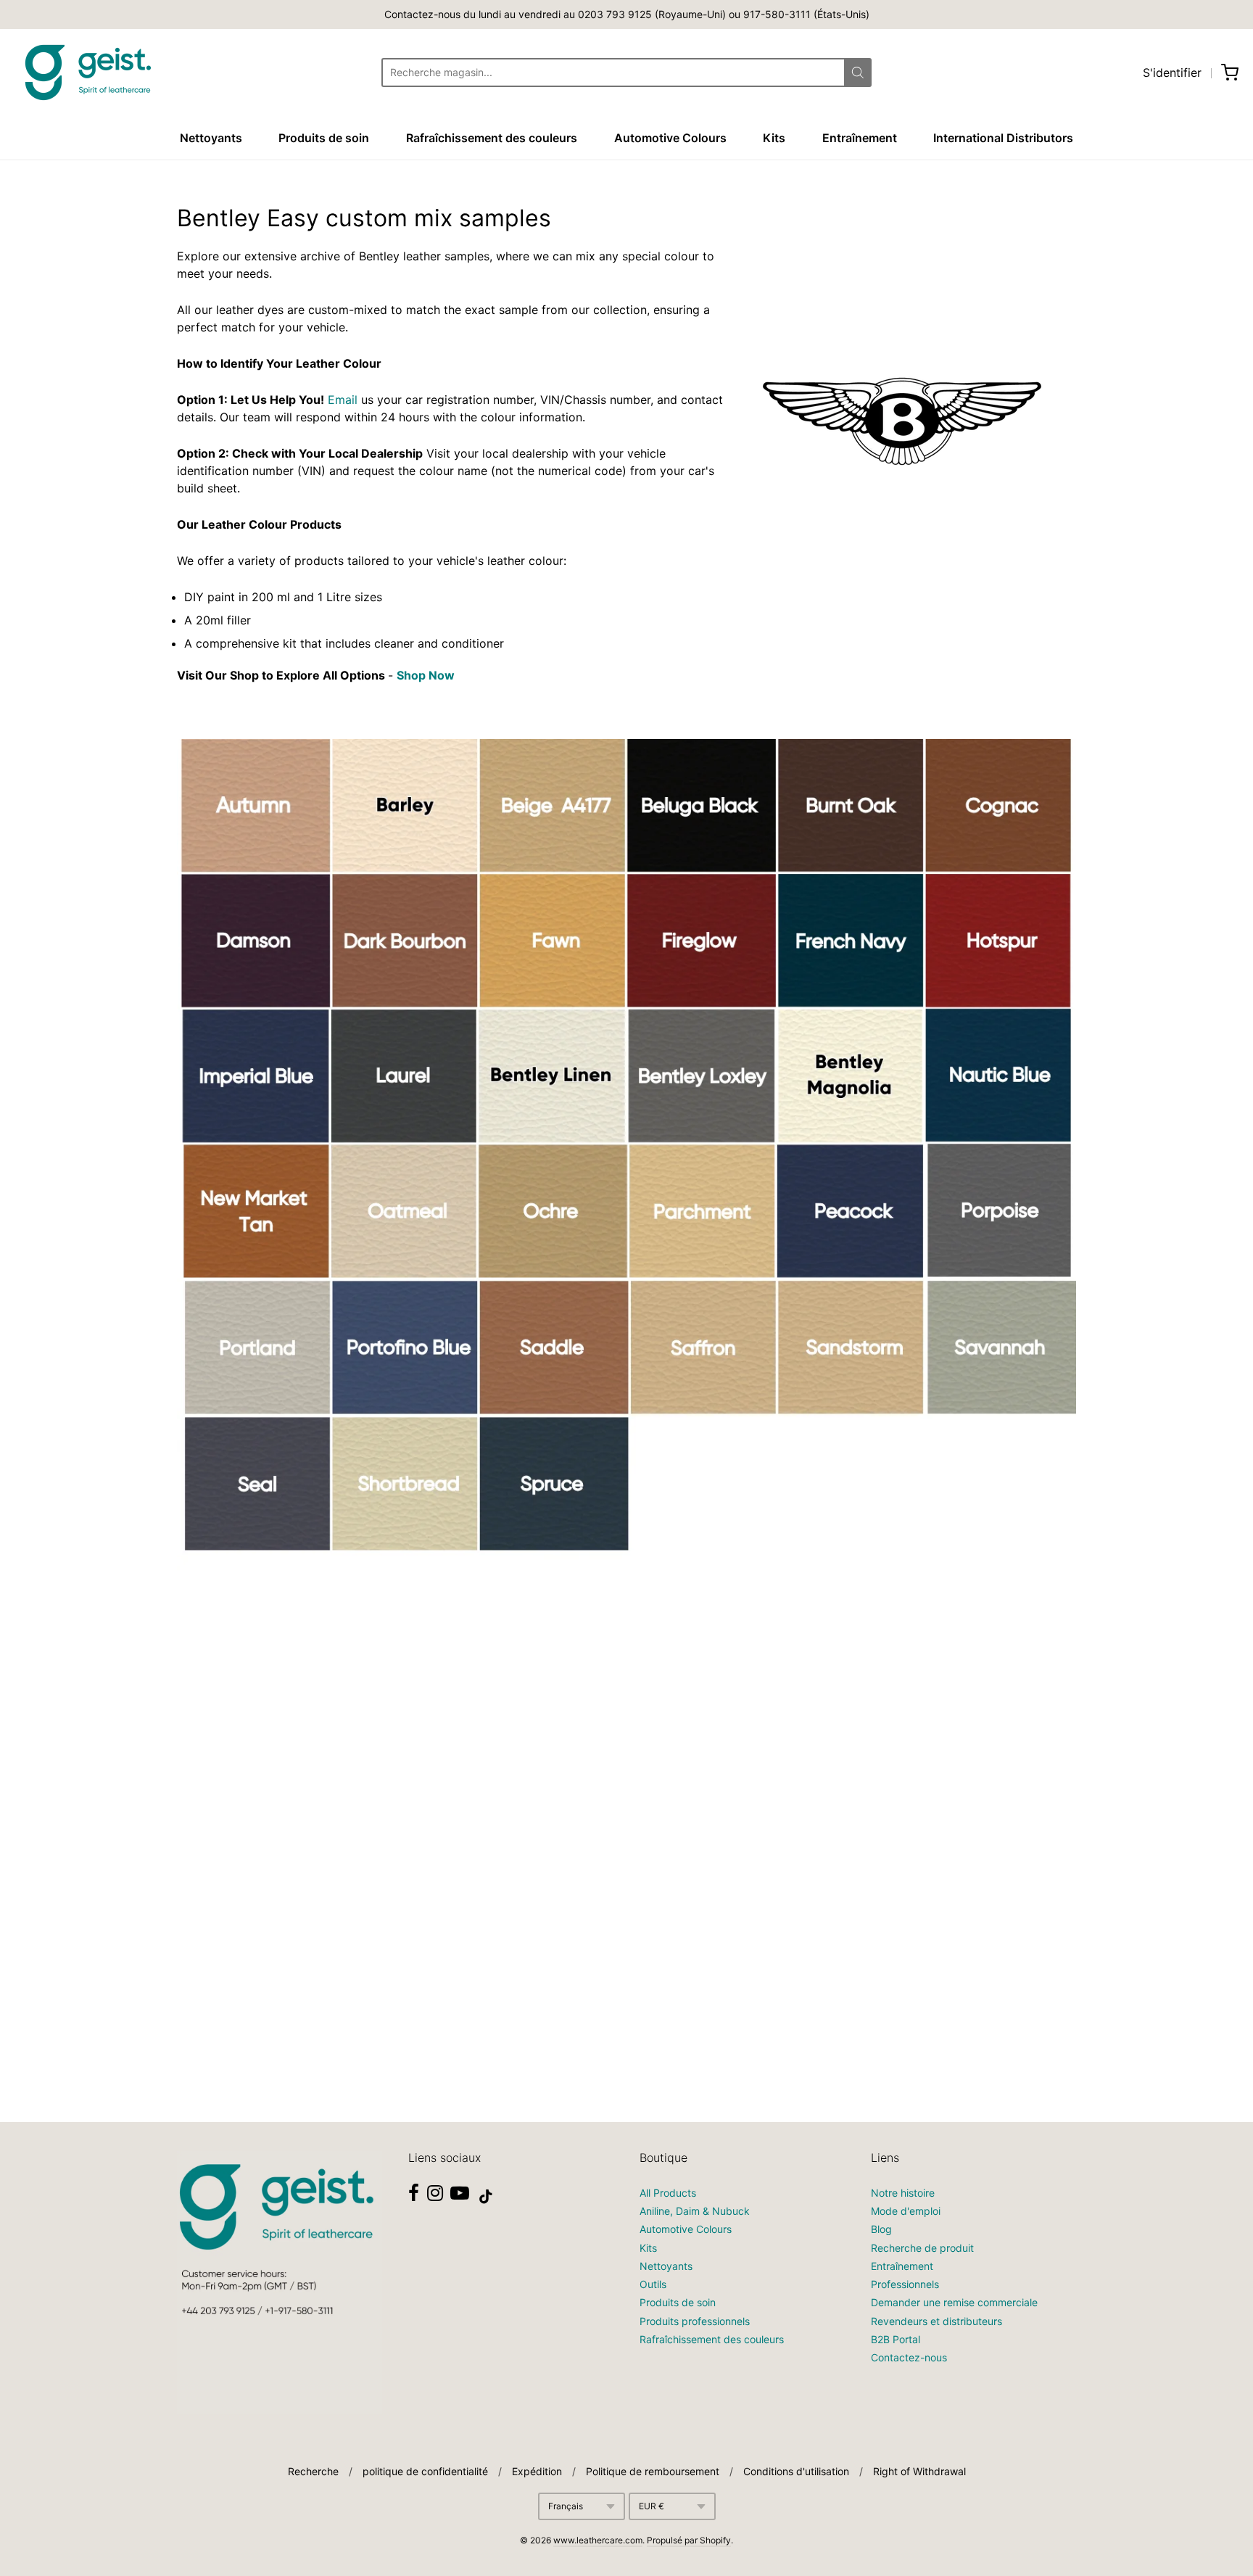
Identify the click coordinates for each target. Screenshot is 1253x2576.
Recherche (313, 2471)
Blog (881, 2229)
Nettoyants (211, 138)
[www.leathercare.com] (87, 73)
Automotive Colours (670, 138)
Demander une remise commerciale (954, 2302)
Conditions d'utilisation (796, 2471)
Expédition (537, 2471)
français (566, 2506)
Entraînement (860, 138)
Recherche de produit (922, 2248)
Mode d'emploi (906, 2211)
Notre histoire (903, 2193)
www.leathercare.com (598, 2540)
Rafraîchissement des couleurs (492, 138)
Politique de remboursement (653, 2471)
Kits (774, 138)
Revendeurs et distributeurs (936, 2321)
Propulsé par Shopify (689, 2540)
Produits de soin (324, 138)
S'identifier (1172, 73)
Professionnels (905, 2284)
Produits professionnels (695, 2321)
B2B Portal (896, 2339)
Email (343, 400)
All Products (668, 2193)
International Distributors (1003, 138)
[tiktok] (486, 2197)
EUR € (652, 2506)
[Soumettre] (858, 73)
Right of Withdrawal (919, 2471)
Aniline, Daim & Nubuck (695, 2211)
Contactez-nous (909, 2357)
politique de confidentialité (425, 2471)
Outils (653, 2284)
